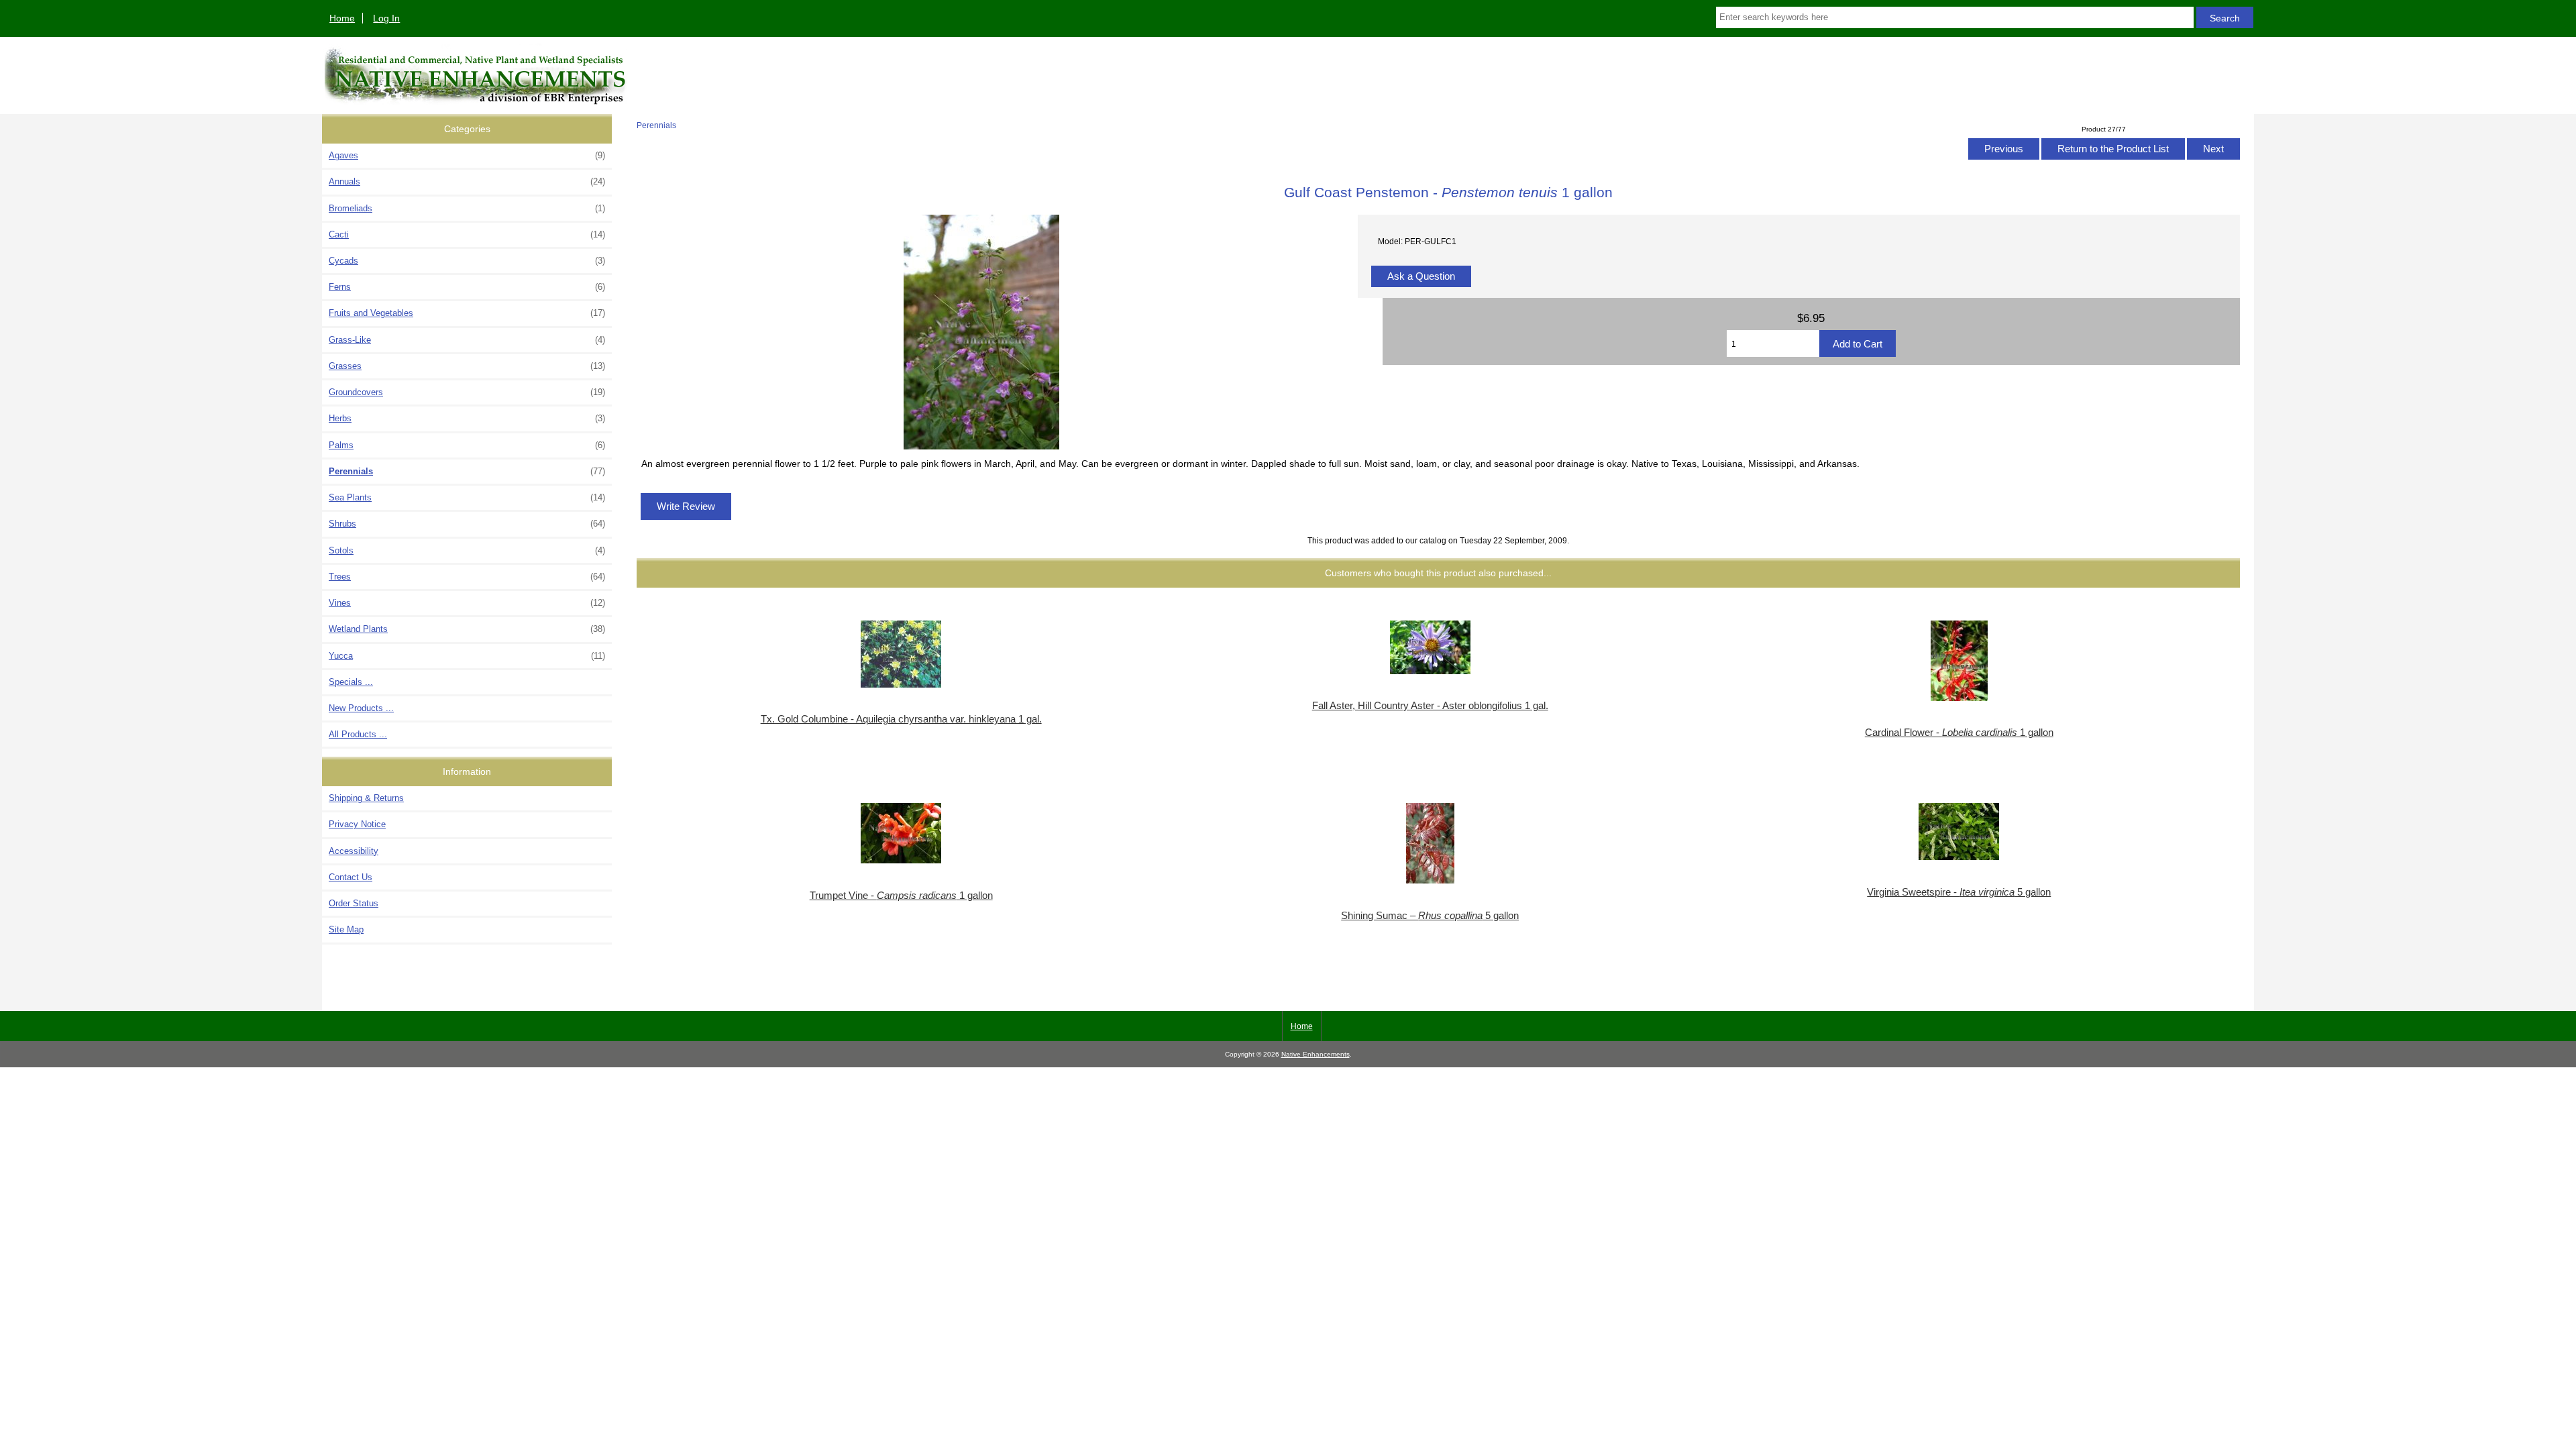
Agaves (467, 155)
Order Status (354, 903)
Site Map (346, 929)
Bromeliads (467, 208)
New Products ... (361, 708)
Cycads (467, 261)
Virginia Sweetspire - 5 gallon (1959, 892)
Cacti (467, 234)
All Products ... (358, 734)
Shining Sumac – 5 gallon (1430, 916)
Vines (467, 603)
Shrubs (467, 524)
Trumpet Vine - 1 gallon (901, 896)
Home (342, 18)
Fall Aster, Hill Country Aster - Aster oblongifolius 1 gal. (1430, 706)
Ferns (467, 287)
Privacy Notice (357, 824)
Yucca (467, 656)
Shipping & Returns (366, 798)
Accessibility (354, 851)
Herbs (467, 418)
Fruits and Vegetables (467, 313)
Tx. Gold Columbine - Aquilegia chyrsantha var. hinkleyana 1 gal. (901, 719)
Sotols (467, 550)
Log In (386, 18)
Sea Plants (467, 497)
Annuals (467, 181)
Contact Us (351, 877)
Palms (467, 445)
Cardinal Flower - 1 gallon (1959, 733)
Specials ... (351, 682)
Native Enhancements (1316, 1054)
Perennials (656, 125)
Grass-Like (467, 340)
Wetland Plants (467, 629)
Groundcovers (467, 392)
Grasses (467, 366)
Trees (467, 577)
